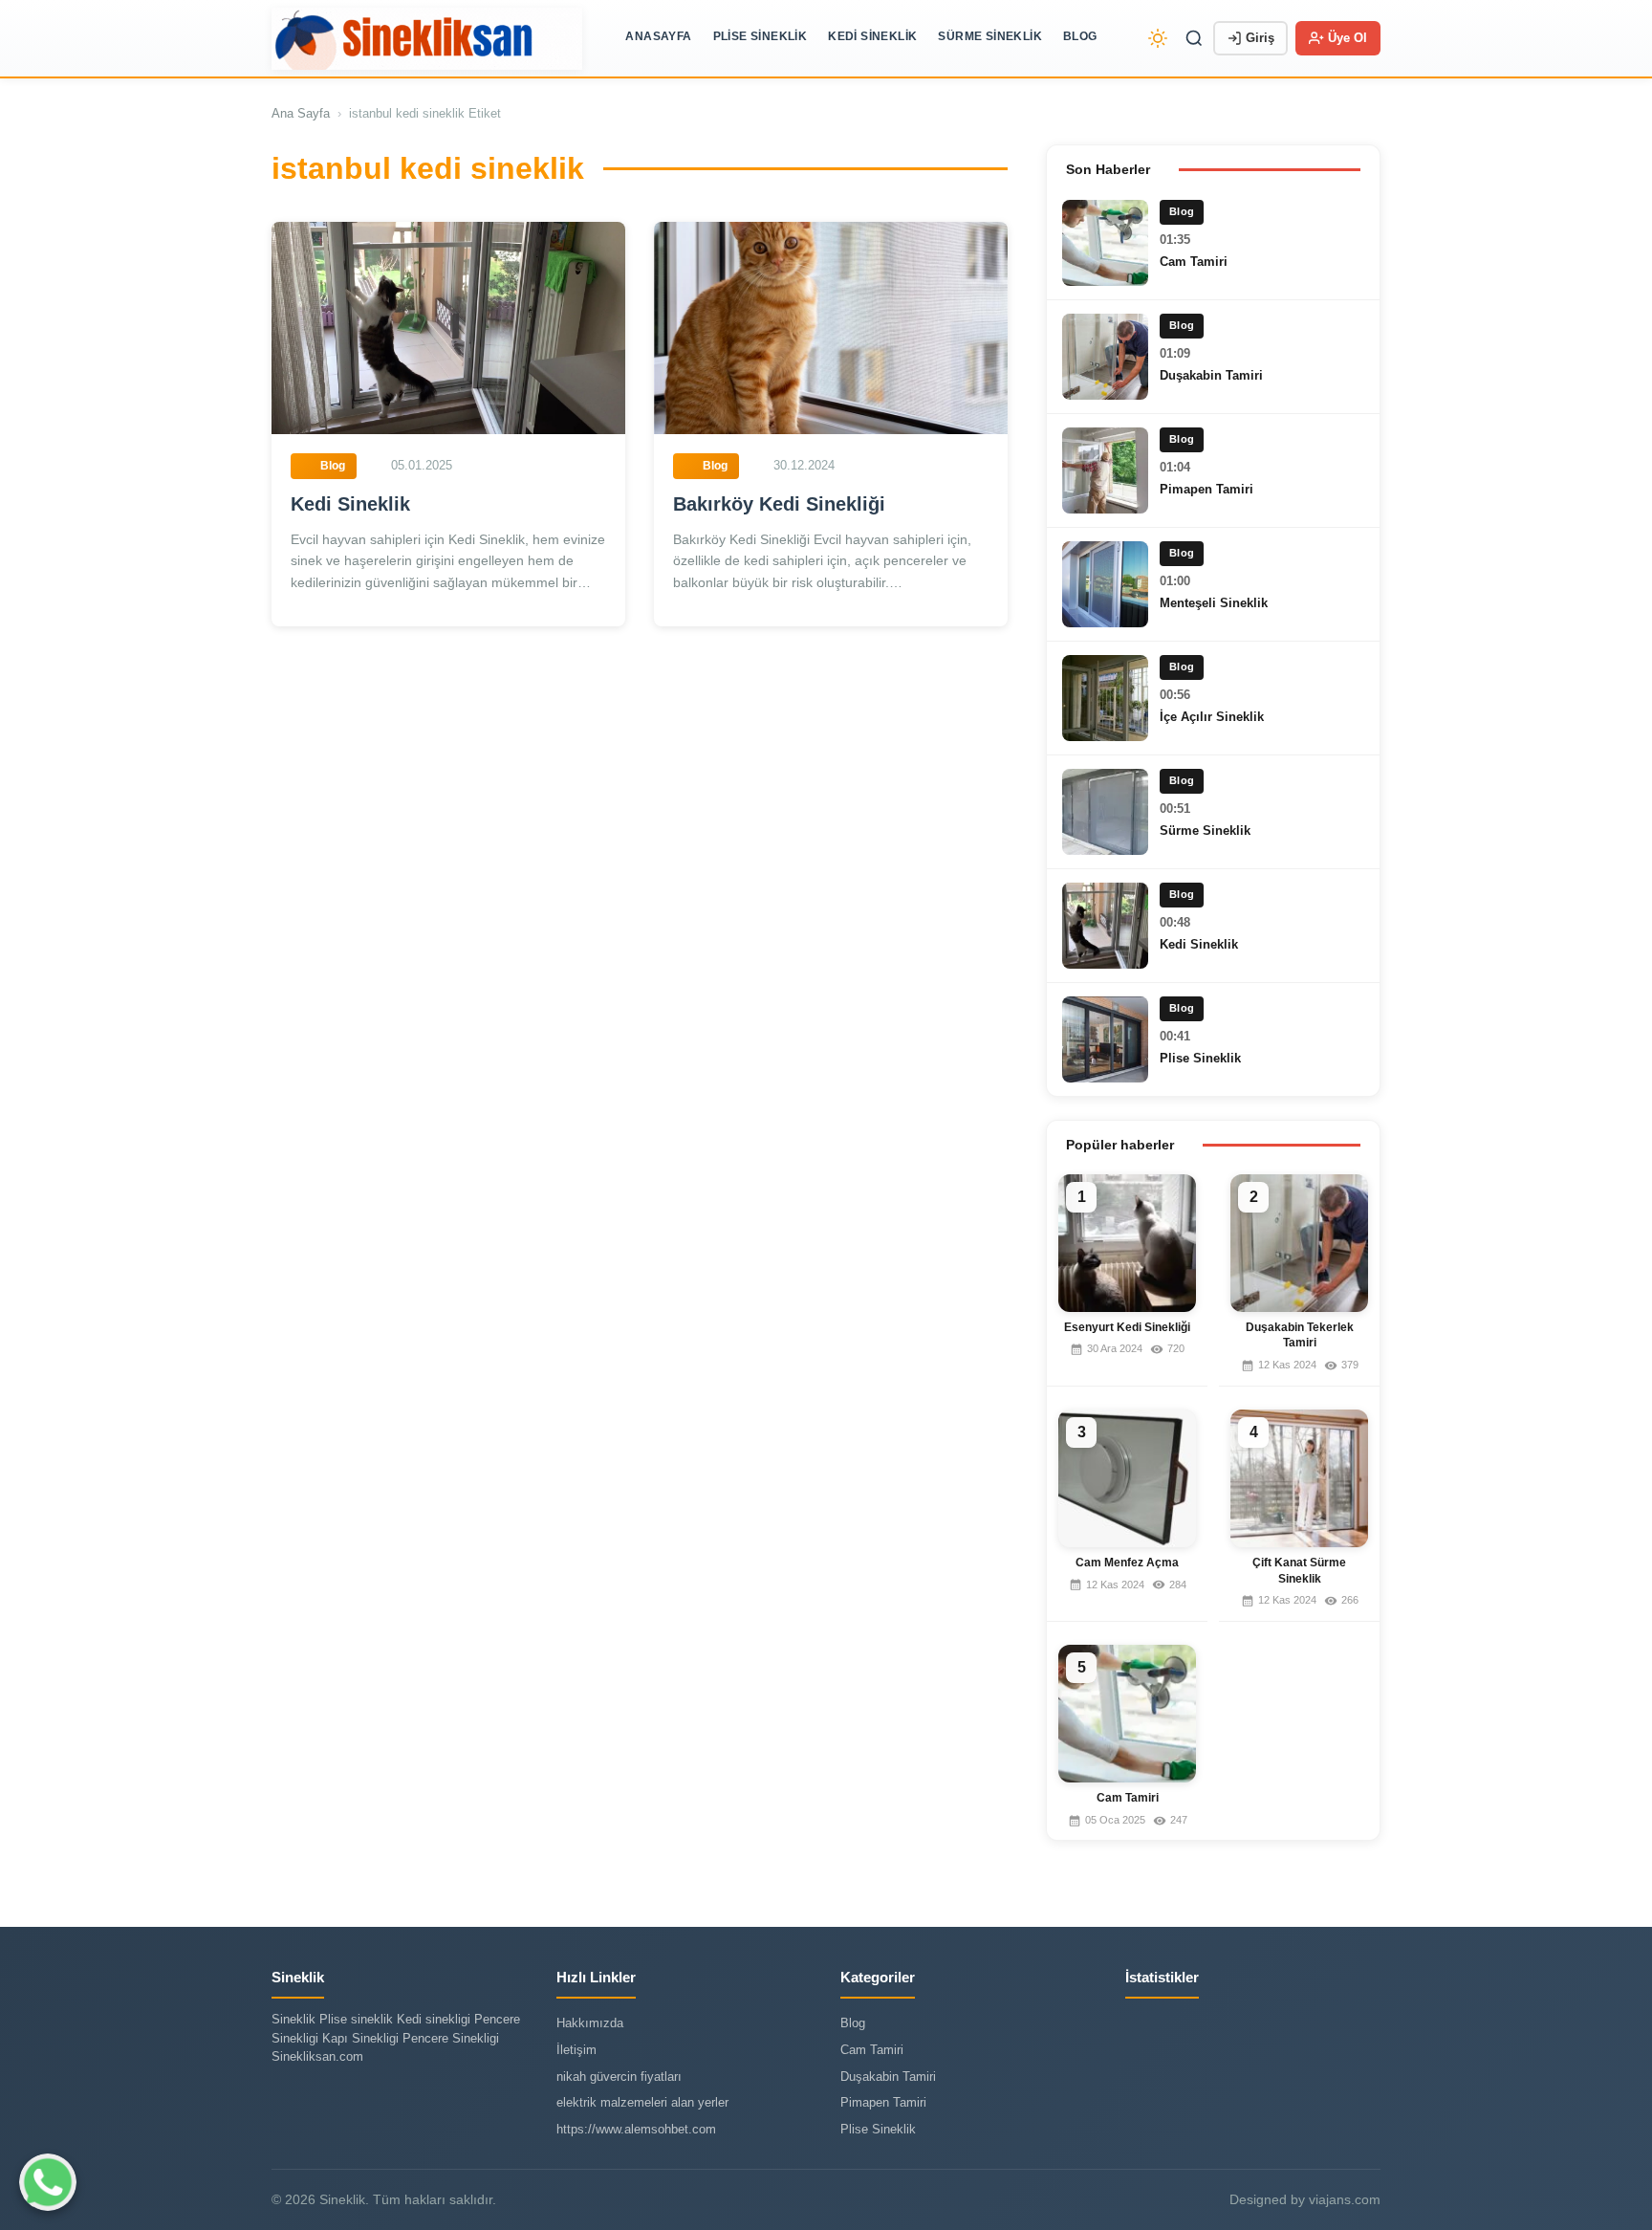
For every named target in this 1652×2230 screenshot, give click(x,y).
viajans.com (1345, 2199)
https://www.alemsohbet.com (636, 2129)
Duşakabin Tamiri (1211, 375)
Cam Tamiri (1194, 262)
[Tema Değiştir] (1158, 38)
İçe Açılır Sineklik (1212, 717)
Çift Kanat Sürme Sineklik (1299, 1571)
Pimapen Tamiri (1206, 489)
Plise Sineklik (761, 36)
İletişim (576, 2050)
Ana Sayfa (301, 113)
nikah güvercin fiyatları (619, 2077)
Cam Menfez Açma (1127, 1563)
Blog (1080, 36)
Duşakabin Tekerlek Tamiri (1300, 1335)
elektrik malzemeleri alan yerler (642, 2102)
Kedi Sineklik (872, 36)
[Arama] (1194, 38)
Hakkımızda (590, 2023)
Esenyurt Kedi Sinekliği (1127, 1327)
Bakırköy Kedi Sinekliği (779, 504)
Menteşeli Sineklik (1214, 603)
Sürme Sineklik (990, 36)
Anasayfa (658, 36)
